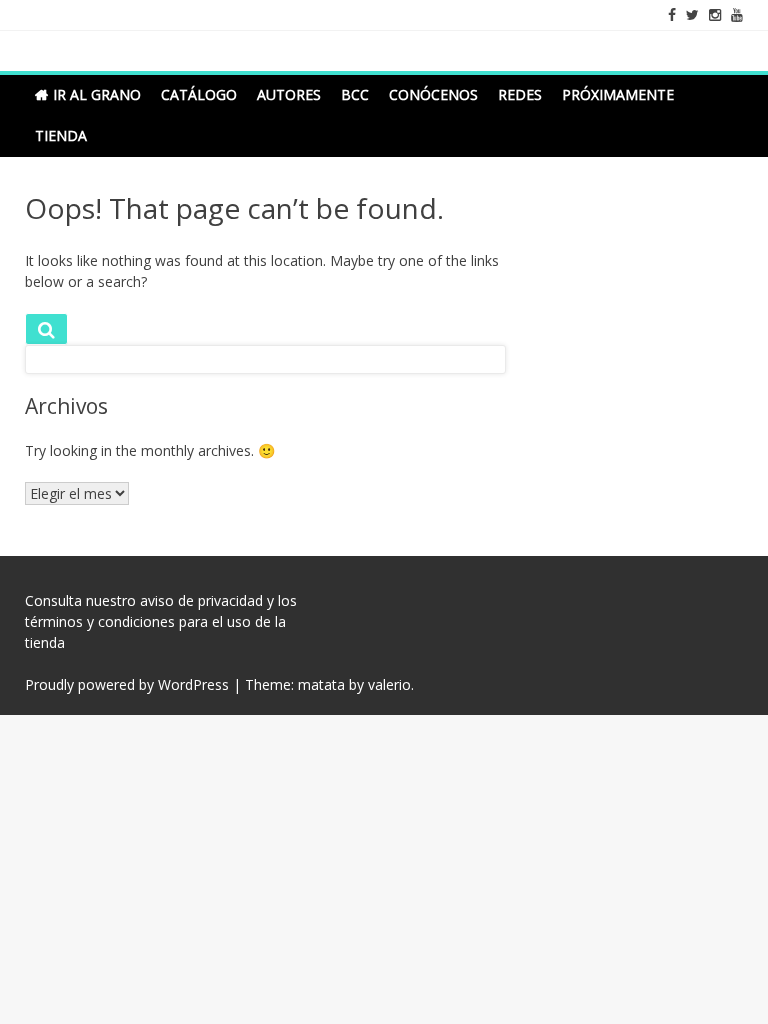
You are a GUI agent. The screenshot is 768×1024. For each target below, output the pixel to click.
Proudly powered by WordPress (127, 684)
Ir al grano (97, 94)
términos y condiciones (100, 621)
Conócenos (433, 94)
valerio (389, 684)
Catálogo (199, 94)
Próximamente (618, 94)
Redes (520, 94)
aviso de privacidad (201, 600)
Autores (289, 94)
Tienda (61, 135)
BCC (355, 94)
